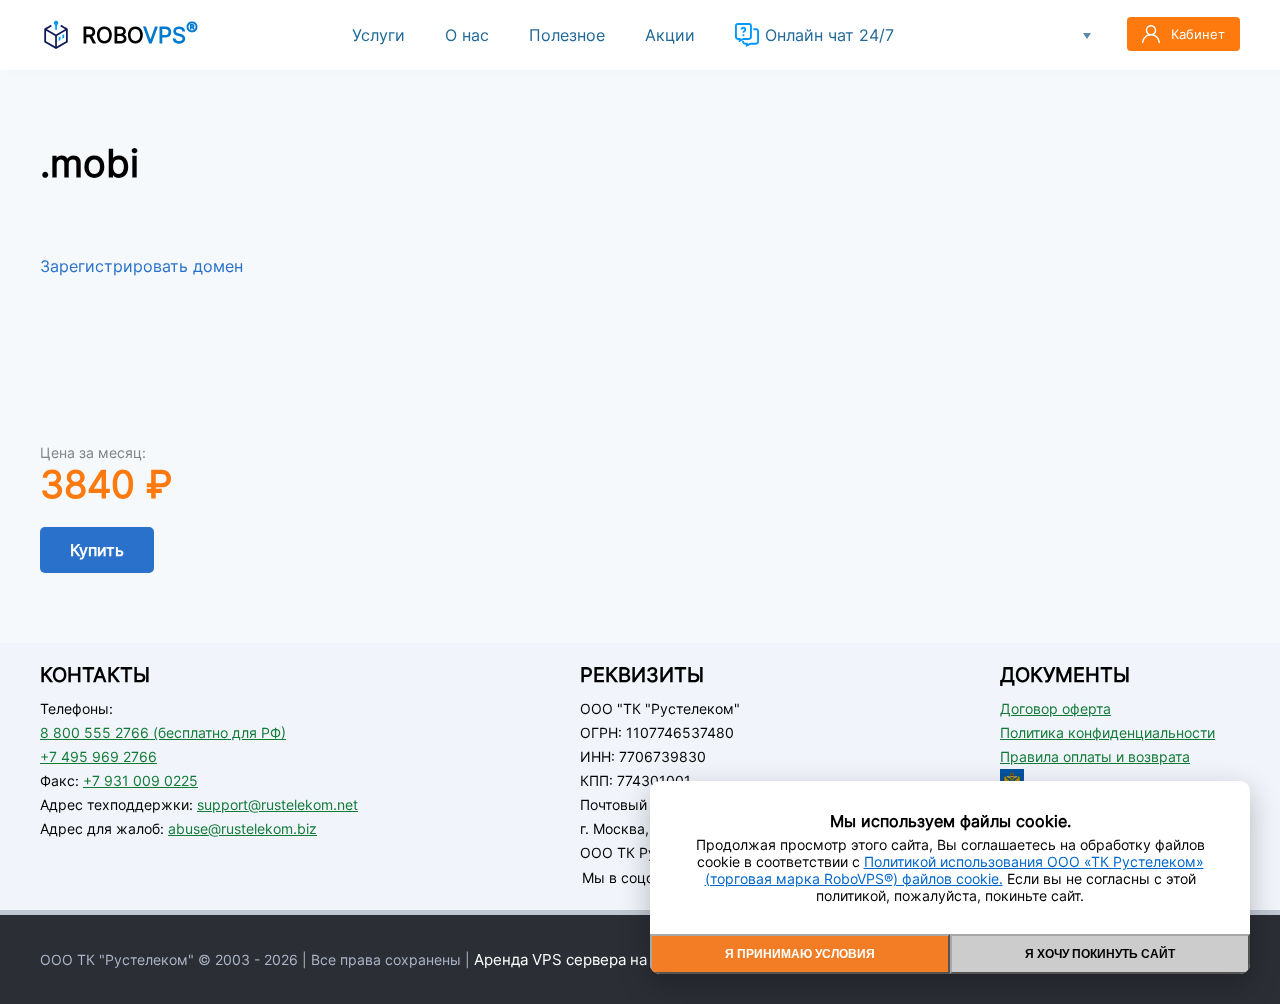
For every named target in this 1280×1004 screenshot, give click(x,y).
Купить (97, 550)
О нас (467, 35)
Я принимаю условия (800, 954)
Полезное (567, 35)
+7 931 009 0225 (140, 780)
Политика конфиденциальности (1107, 732)
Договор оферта (1055, 708)
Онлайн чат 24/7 (829, 35)
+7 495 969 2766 (98, 756)
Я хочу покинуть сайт (1100, 954)
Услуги (378, 35)
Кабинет (1198, 34)
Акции (670, 35)
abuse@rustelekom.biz (242, 828)
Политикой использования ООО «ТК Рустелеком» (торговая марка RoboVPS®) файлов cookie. (954, 870)
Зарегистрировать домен (141, 266)
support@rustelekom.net (277, 804)
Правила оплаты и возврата (1095, 756)
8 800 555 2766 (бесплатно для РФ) (163, 732)
